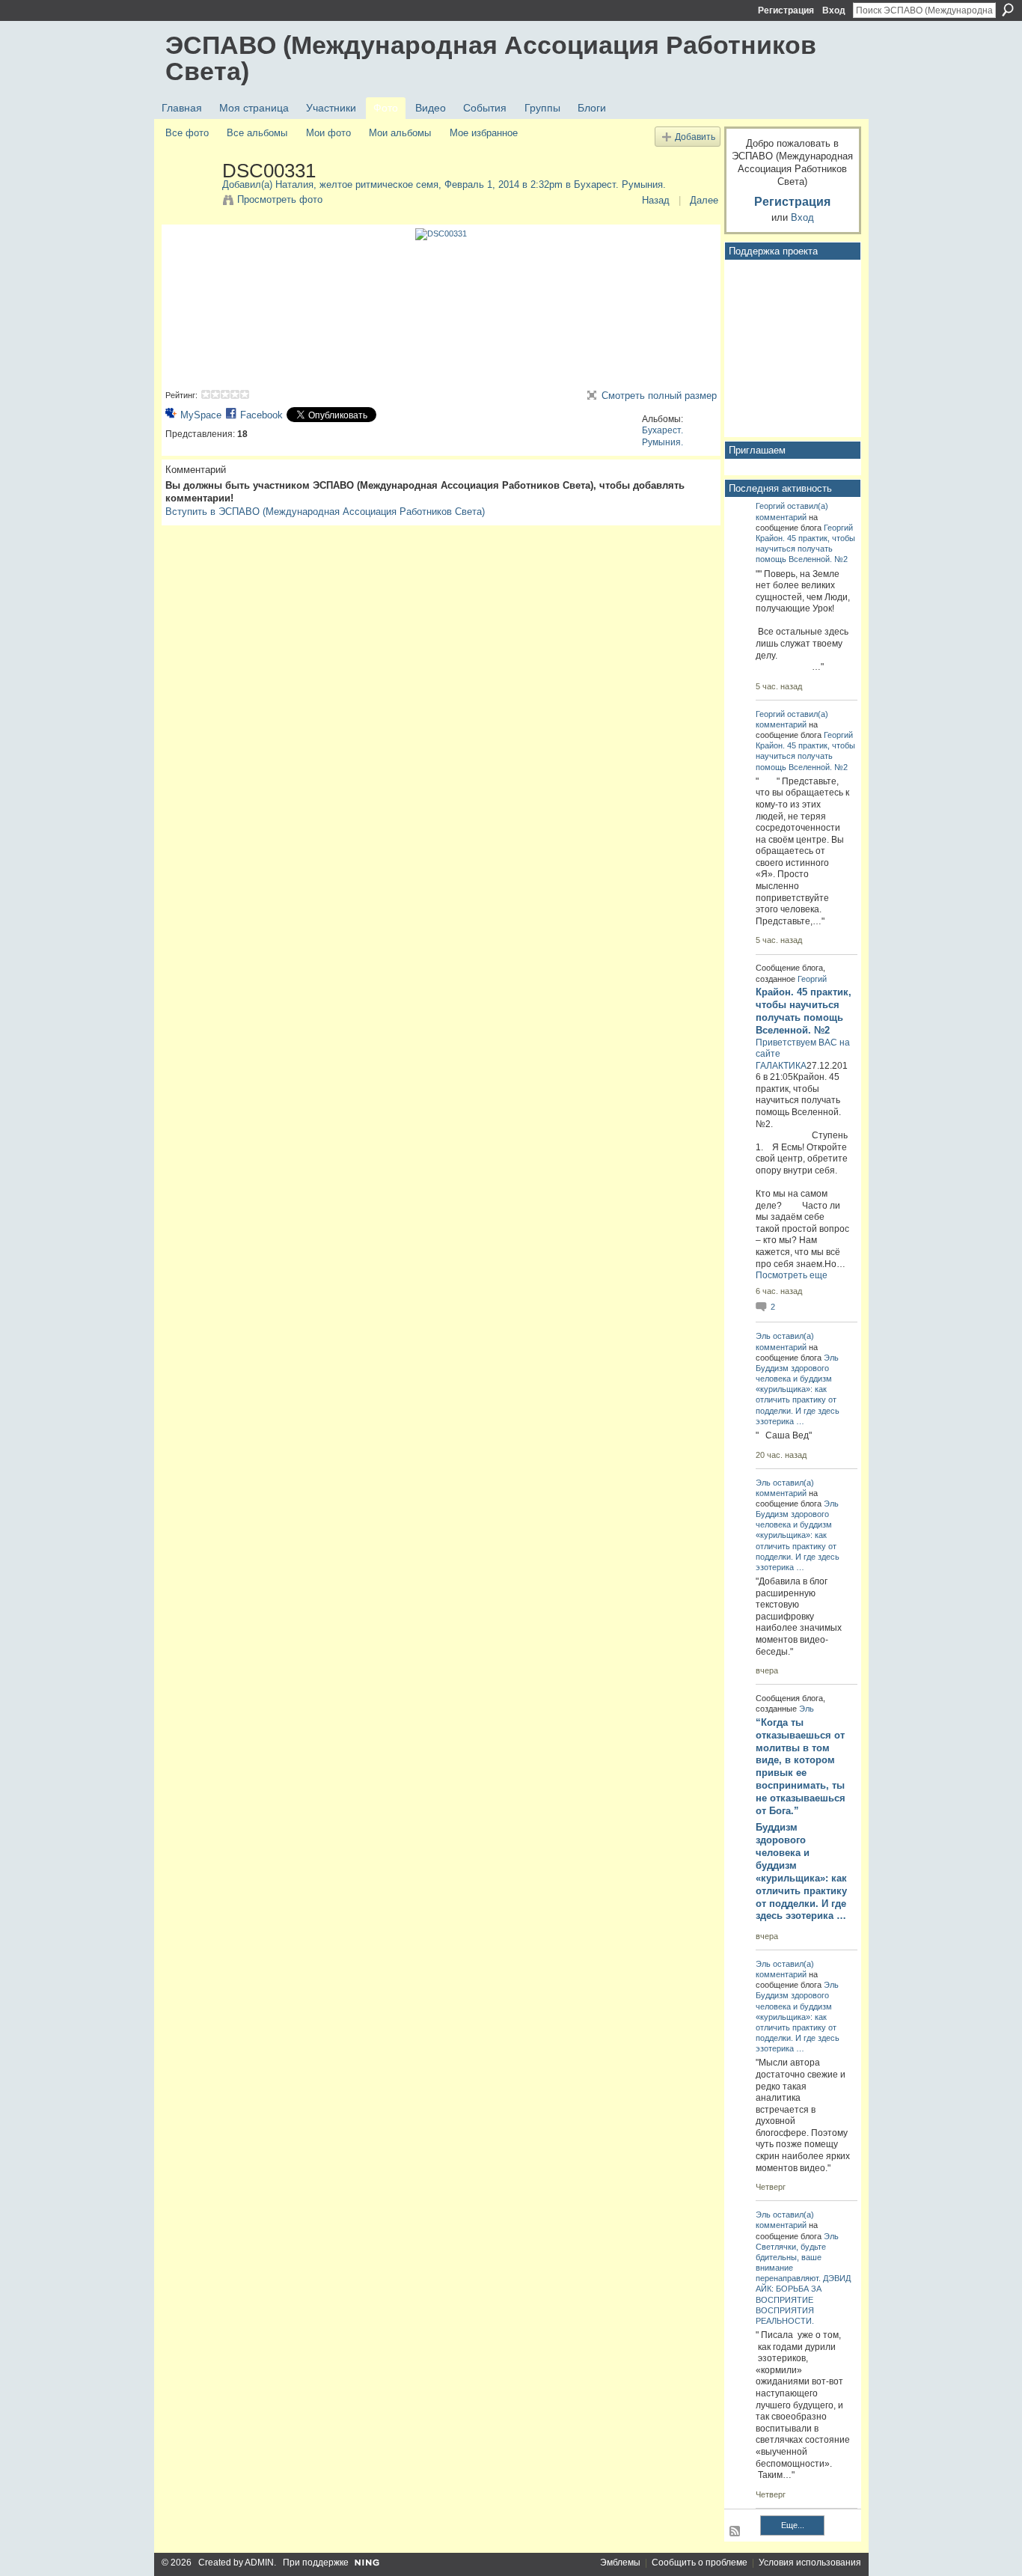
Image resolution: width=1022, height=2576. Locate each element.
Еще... (793, 2525)
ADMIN (259, 2563)
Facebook (261, 415)
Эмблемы (620, 2563)
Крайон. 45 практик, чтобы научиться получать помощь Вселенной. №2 (805, 549)
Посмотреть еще (792, 1275)
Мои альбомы (400, 133)
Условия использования (810, 2563)
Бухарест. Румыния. (620, 184)
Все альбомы (257, 133)
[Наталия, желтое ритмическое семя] (189, 202)
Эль (763, 1336)
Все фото (187, 133)
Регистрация (786, 10)
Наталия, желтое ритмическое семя (357, 184)
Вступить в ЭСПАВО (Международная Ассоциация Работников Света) (325, 512)
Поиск (1008, 10)
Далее (704, 200)
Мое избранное (484, 133)
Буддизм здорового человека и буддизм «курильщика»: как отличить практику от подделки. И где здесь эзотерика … (801, 1871)
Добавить (695, 137)
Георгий (770, 506)
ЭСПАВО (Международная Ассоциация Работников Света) (491, 58)
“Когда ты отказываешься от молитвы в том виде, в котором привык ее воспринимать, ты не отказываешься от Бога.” (801, 1767)
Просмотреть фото (280, 199)
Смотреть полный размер (659, 396)
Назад (656, 200)
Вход (834, 10)
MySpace (201, 415)
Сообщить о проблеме (700, 2563)
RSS (735, 2532)
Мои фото (328, 133)
